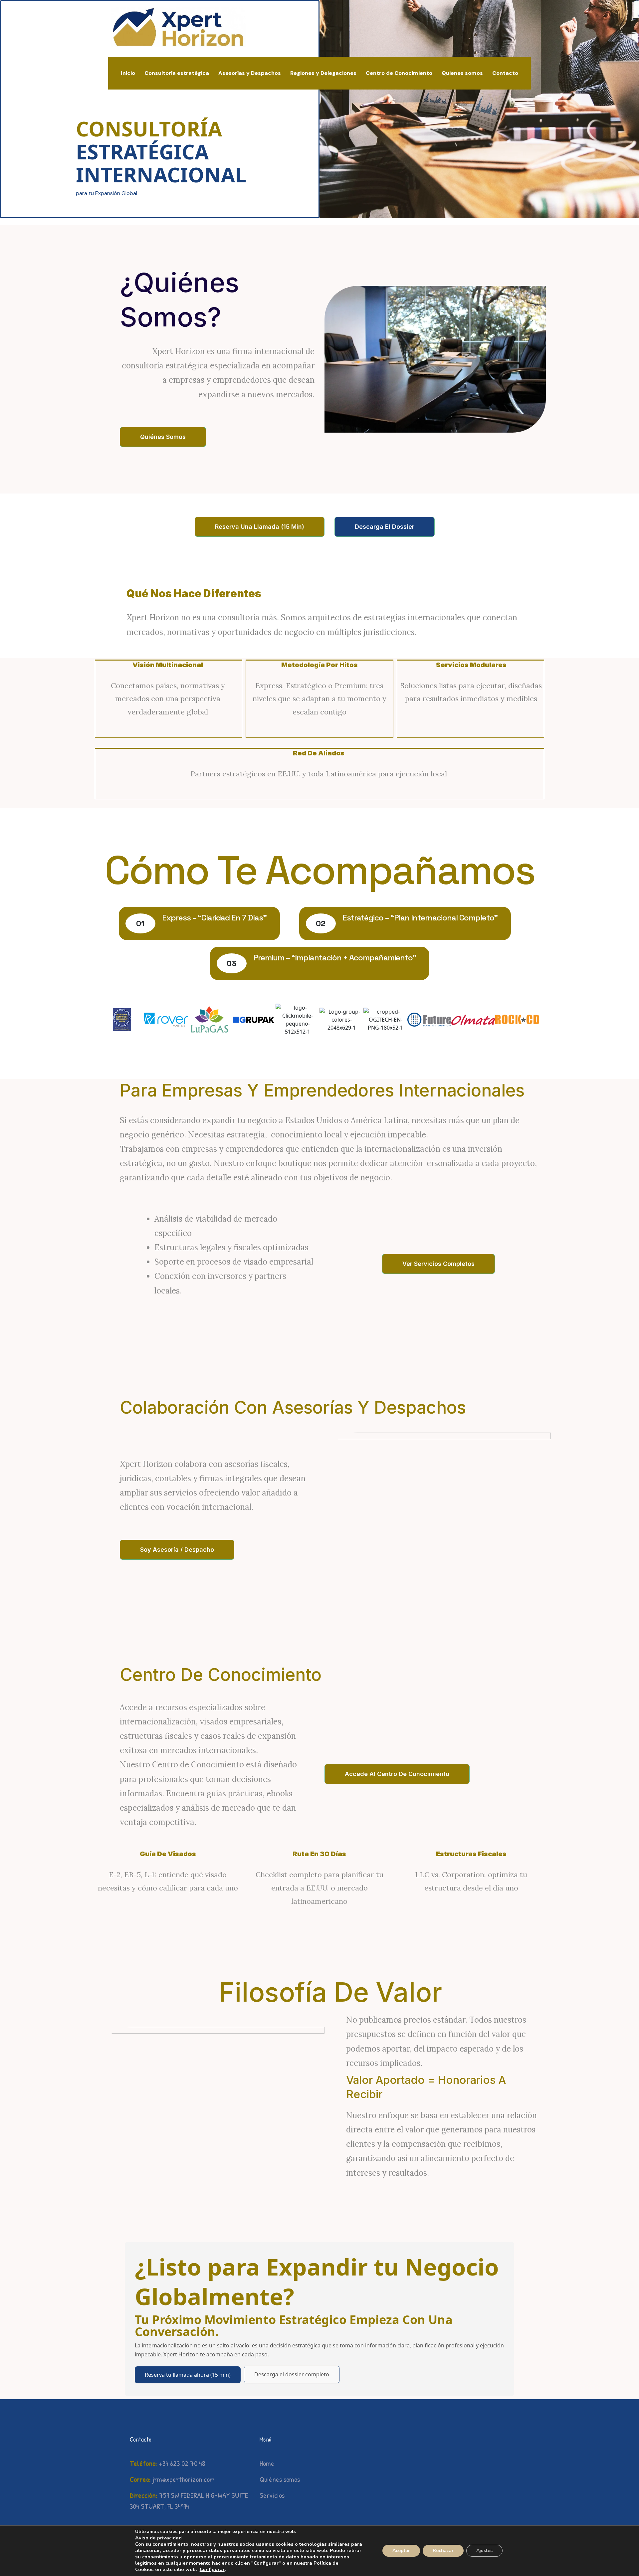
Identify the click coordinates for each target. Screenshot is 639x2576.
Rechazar (443, 2551)
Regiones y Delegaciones (323, 73)
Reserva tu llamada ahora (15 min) (188, 2375)
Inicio (128, 73)
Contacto (505, 73)
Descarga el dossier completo (292, 2374)
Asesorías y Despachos (250, 73)
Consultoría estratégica (177, 73)
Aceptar (401, 2551)
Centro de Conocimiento (399, 73)
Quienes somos (462, 73)
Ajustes (484, 2551)
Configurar (212, 2569)
